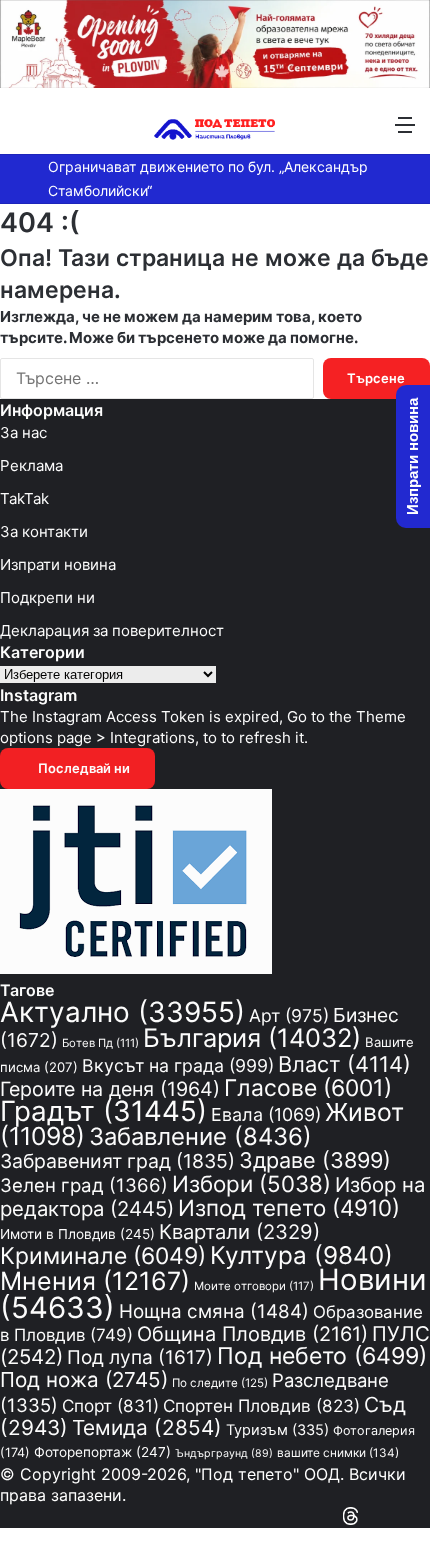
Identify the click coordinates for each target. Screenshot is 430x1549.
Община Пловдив (252, 1334)
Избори (251, 1183)
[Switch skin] (60, 131)
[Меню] (405, 131)
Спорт (110, 1405)
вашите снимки (338, 1453)
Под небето (322, 1356)
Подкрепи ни (47, 597)
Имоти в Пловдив (77, 1234)
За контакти (44, 531)
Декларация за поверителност (112, 630)
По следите (220, 1383)
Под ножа (84, 1379)
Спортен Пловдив (261, 1405)
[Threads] (350, 1516)
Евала (266, 1114)
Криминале (103, 1256)
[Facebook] (424, 1516)
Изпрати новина (58, 564)
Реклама (31, 465)
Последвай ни (82, 768)
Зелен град (84, 1185)
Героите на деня (110, 1089)
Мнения (95, 1281)
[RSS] (370, 1516)
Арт (289, 1015)
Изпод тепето (289, 1207)
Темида (147, 1427)
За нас (23, 432)
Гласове (308, 1088)
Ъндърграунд (224, 1453)
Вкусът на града (178, 1065)
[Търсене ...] (25, 131)
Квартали (239, 1231)
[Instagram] (388, 1516)
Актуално (122, 1012)
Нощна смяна (214, 1311)
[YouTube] (406, 1516)
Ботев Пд (100, 1043)
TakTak (24, 498)
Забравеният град (117, 1161)
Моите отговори (254, 1286)
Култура (301, 1255)
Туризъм (277, 1430)
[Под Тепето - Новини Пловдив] (215, 123)
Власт (344, 1064)
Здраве (315, 1160)
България (252, 1037)
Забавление (200, 1136)
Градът (103, 1111)
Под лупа (140, 1357)
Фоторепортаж (102, 1452)
